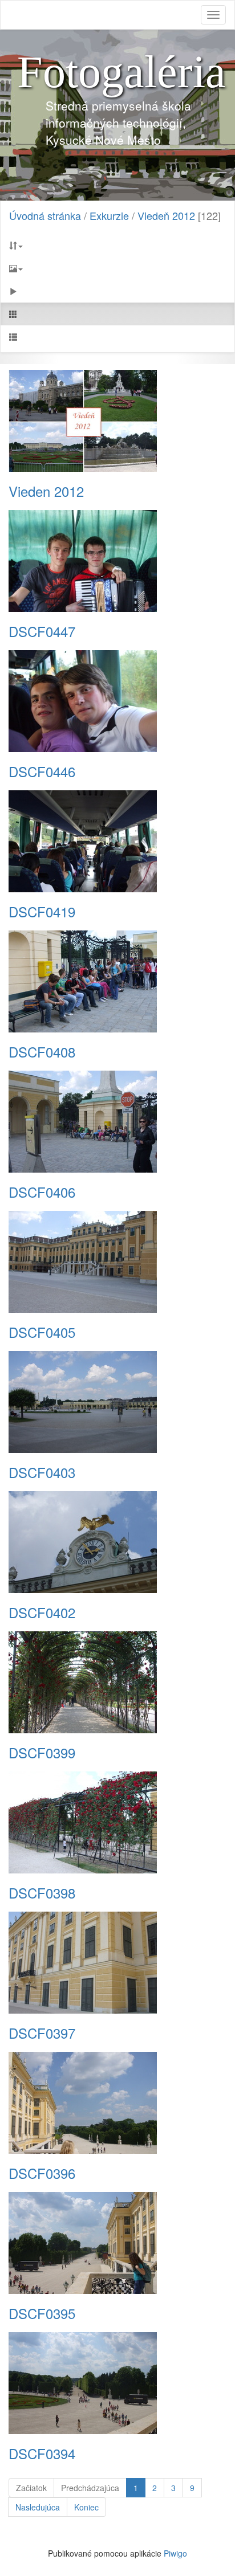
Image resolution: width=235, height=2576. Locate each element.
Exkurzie (109, 215)
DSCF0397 (42, 2033)
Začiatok (31, 2488)
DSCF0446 (42, 771)
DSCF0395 (42, 2313)
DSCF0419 (42, 912)
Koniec (86, 2507)
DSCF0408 (42, 1052)
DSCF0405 (42, 1332)
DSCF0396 (42, 2173)
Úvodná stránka (45, 215)
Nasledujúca (38, 2507)
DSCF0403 (42, 1472)
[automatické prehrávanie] (117, 291)
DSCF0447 (42, 631)
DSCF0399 (42, 1753)
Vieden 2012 (46, 491)
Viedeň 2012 (166, 215)
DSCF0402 (42, 1612)
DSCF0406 (42, 1192)
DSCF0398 (42, 1893)
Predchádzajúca (90, 2488)
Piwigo (175, 2553)
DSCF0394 (42, 2453)
